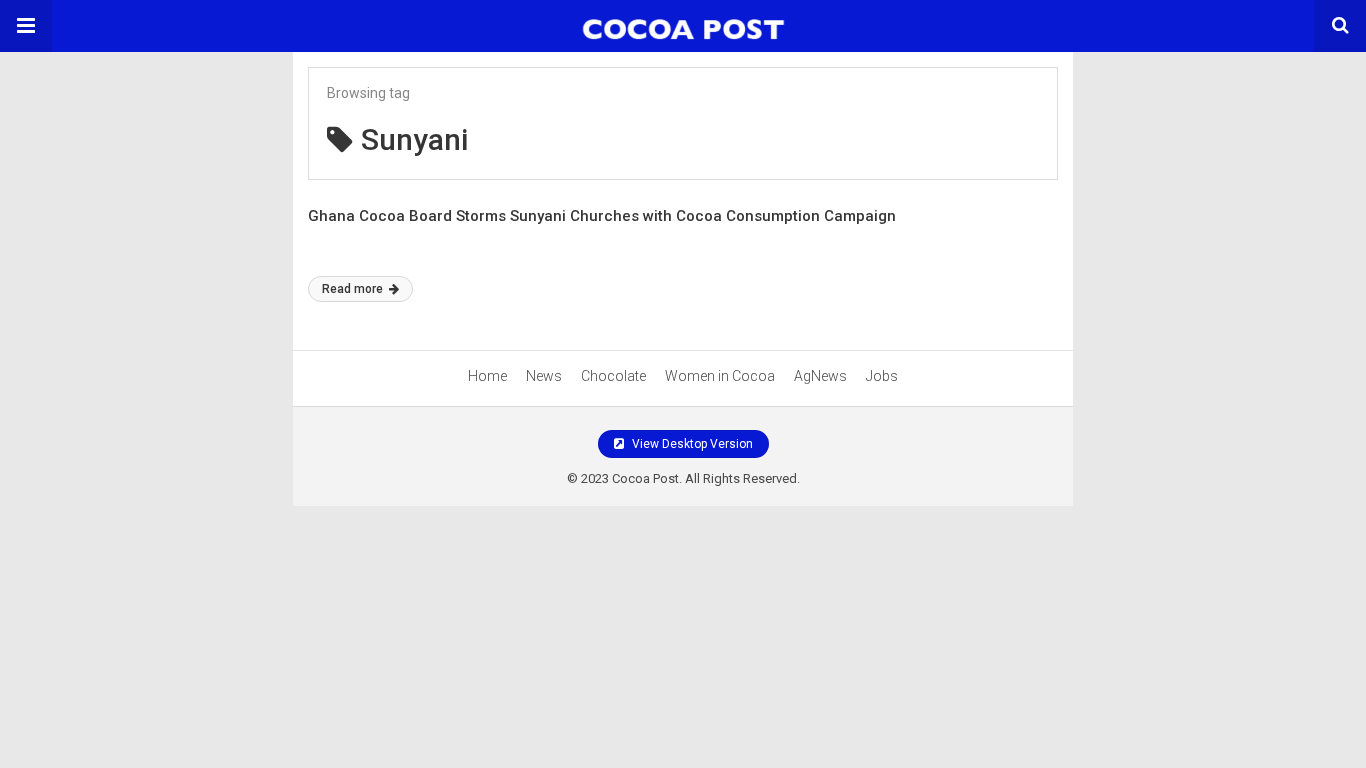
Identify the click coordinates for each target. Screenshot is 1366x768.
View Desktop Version (691, 444)
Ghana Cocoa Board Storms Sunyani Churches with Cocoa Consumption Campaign (602, 216)
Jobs (882, 376)
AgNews (820, 376)
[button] (26, 26)
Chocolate (613, 376)
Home (487, 376)
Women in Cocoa (720, 376)
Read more (354, 289)
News (544, 376)
